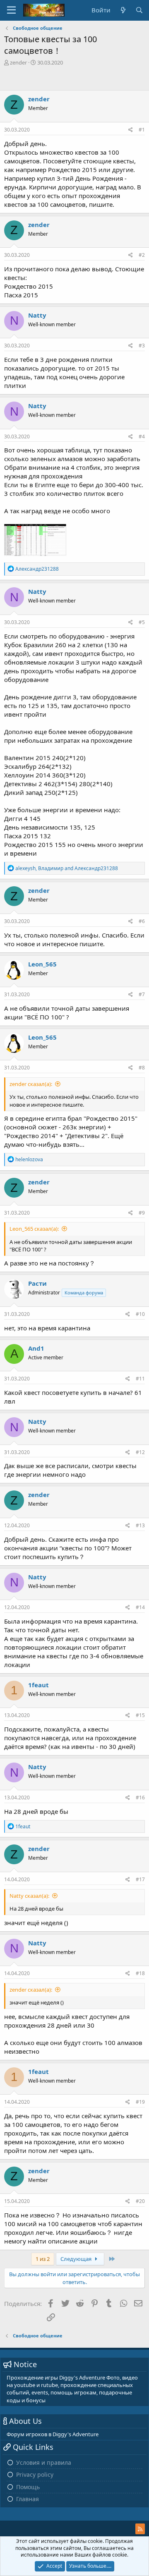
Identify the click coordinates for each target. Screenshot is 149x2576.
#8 (142, 1068)
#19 (140, 2102)
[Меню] (11, 10)
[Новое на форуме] (123, 10)
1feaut (38, 1685)
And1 (36, 1348)
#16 (140, 1797)
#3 (142, 346)
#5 (142, 622)
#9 (142, 1213)
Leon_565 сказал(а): (34, 1229)
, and (67, 868)
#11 (140, 1379)
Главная (28, 2499)
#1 (142, 130)
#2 (142, 255)
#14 (140, 1607)
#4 (142, 437)
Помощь (28, 2487)
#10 (140, 1314)
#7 (142, 994)
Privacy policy (35, 2474)
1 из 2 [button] (43, 2259)
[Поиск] (139, 10)
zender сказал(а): (31, 1084)
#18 (140, 1973)
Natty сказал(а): (29, 1896)
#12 (140, 1452)
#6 (142, 921)
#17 (140, 1879)
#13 (140, 1525)
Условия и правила (44, 2462)
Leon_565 (42, 964)
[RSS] (140, 2529)
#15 (140, 1715)
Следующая (77, 2259)
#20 (140, 2201)
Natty (37, 315)
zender (18, 62)
